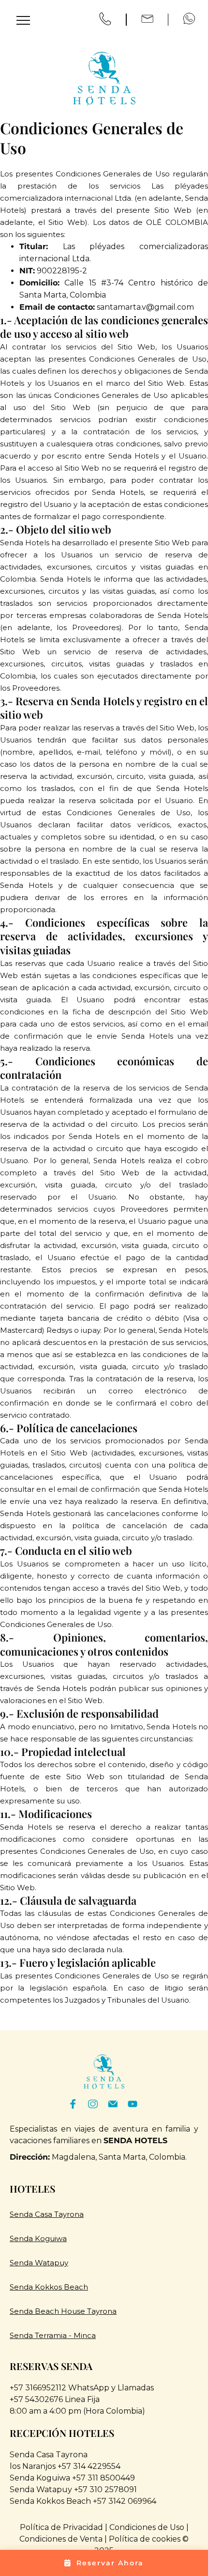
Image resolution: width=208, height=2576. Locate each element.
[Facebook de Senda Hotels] (74, 2104)
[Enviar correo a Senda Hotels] (114, 2104)
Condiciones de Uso (148, 2527)
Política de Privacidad (61, 2527)
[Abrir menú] (23, 20)
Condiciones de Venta (61, 2539)
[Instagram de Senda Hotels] (94, 2104)
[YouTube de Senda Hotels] (134, 2104)
